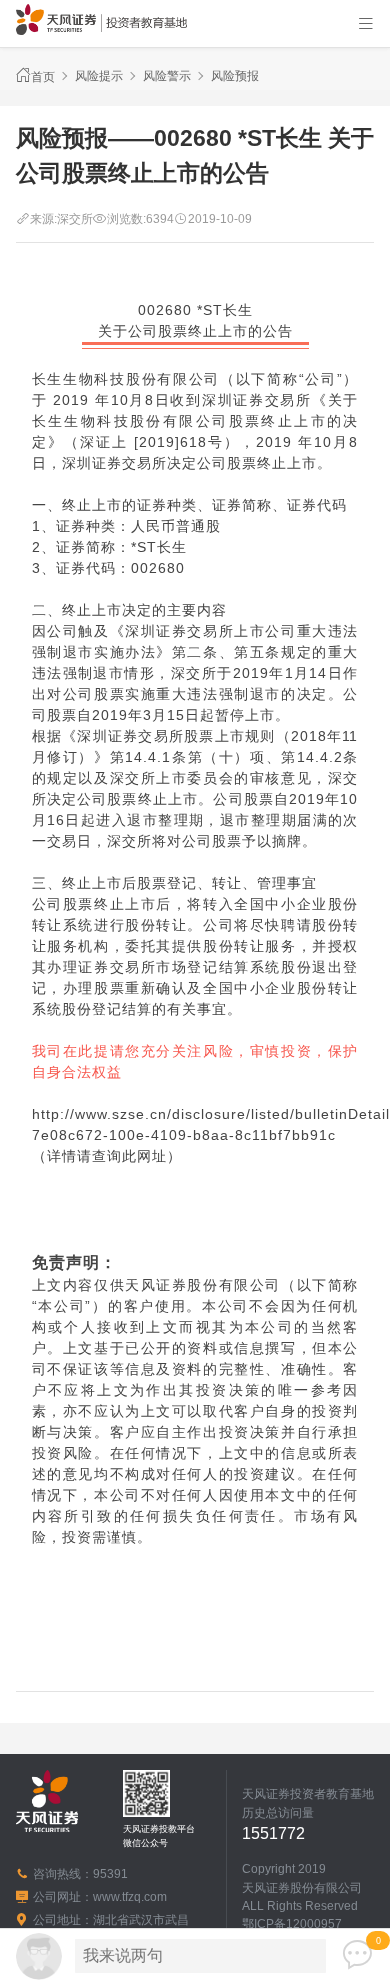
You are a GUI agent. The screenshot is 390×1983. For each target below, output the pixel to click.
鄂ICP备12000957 (292, 1924)
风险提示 (99, 76)
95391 (110, 1874)
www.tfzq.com (130, 1897)
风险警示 (167, 76)
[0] (357, 1955)
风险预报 (235, 76)
